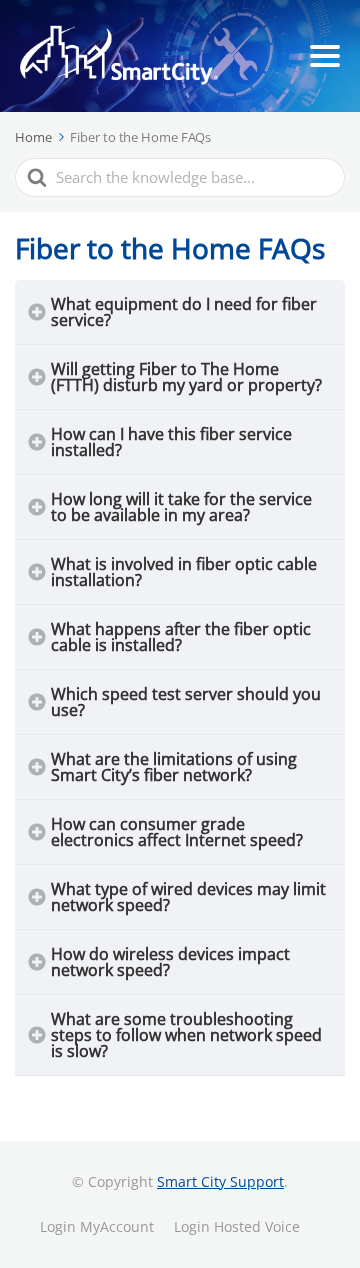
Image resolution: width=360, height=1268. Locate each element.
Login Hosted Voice (237, 1226)
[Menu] (325, 56)
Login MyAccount (97, 1226)
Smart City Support (220, 1181)
